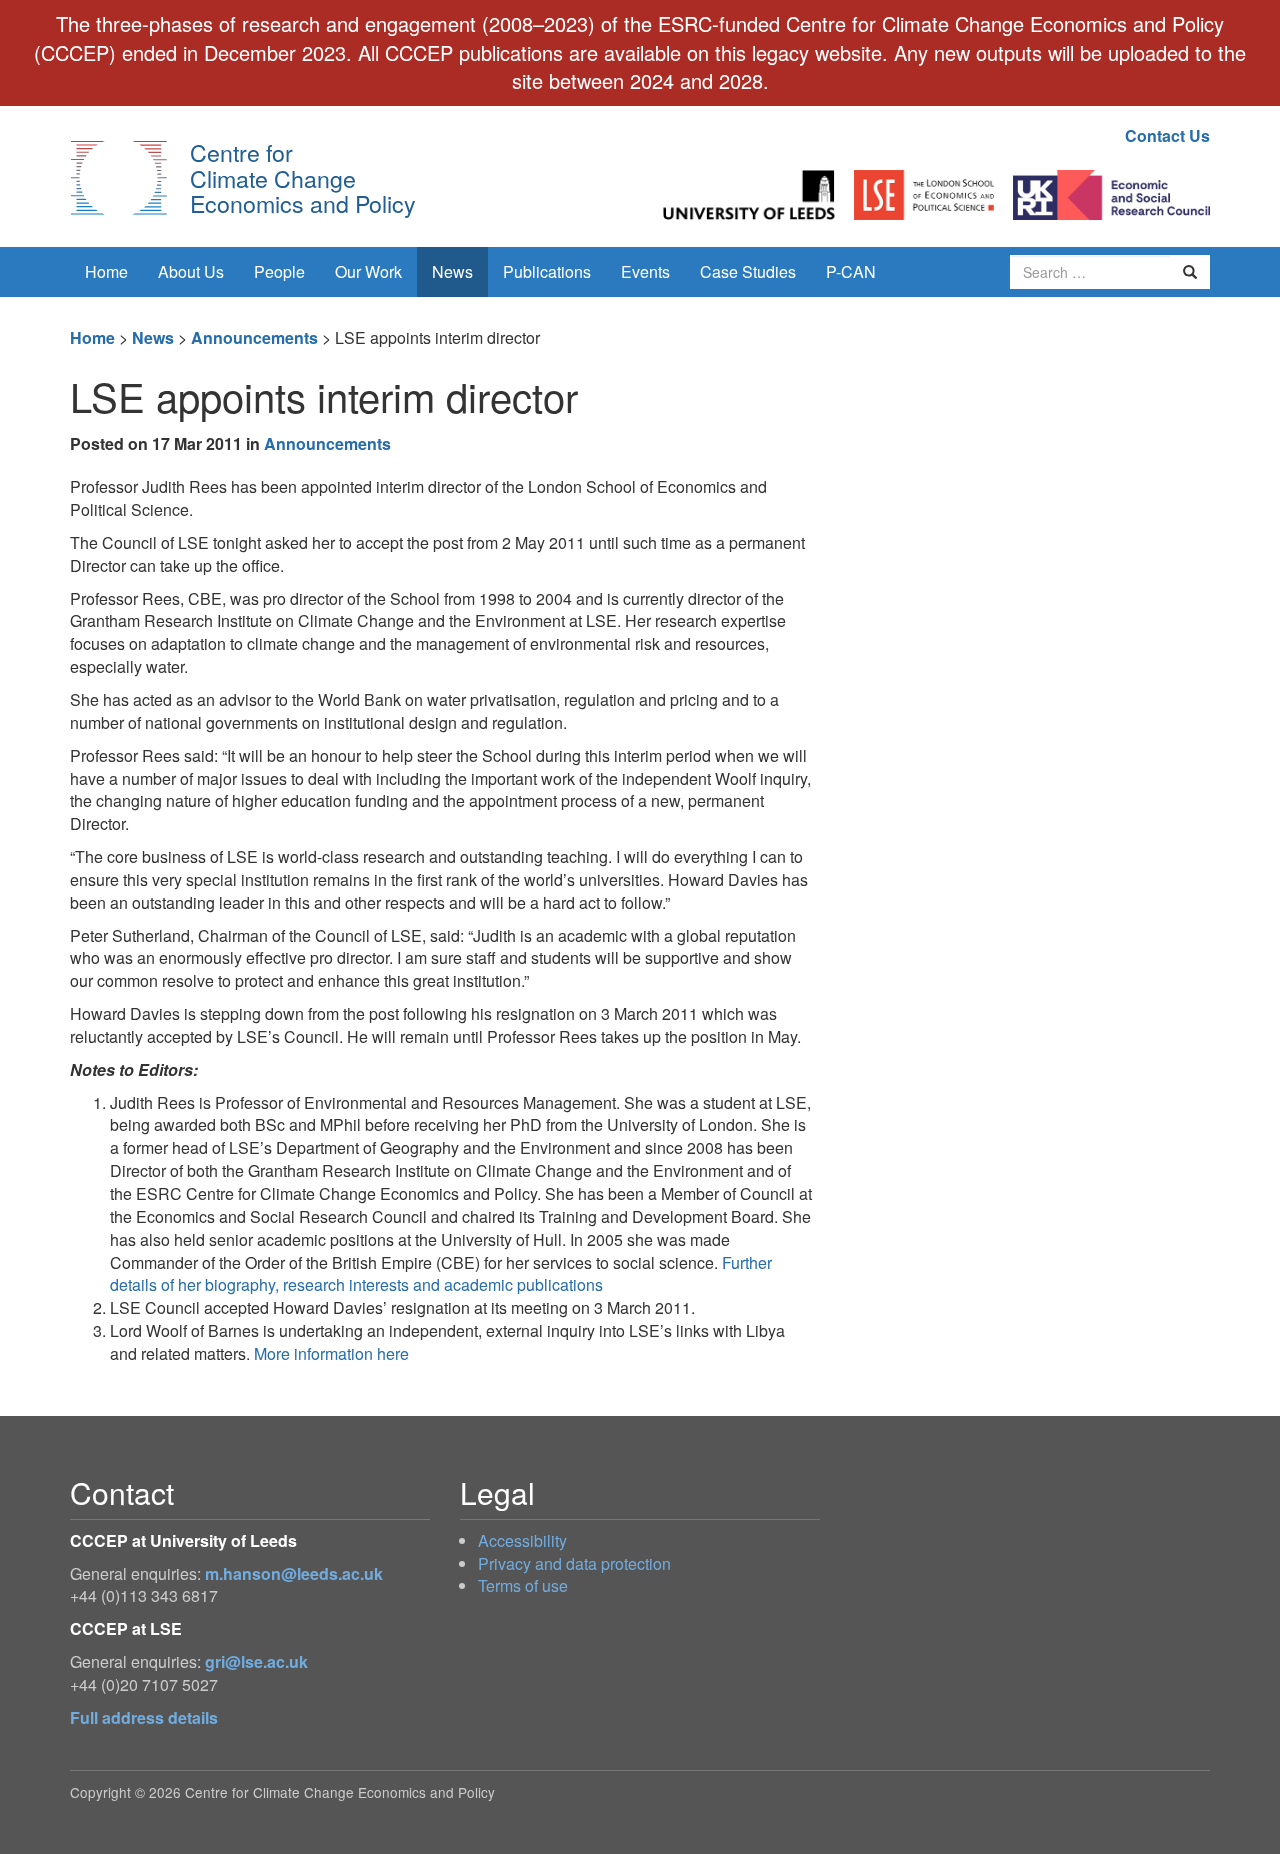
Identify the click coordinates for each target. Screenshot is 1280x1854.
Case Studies (748, 271)
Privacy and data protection (574, 1563)
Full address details (144, 1717)
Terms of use (523, 1585)
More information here (331, 1353)
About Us (191, 271)
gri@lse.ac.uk (256, 1661)
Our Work (368, 271)
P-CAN (851, 271)
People (279, 271)
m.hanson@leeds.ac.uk (294, 1573)
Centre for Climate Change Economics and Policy (303, 177)
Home (106, 271)
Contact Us (1167, 135)
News (452, 271)
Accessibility (522, 1540)
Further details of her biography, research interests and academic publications (441, 1274)
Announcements (254, 337)
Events (645, 271)
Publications (547, 271)
